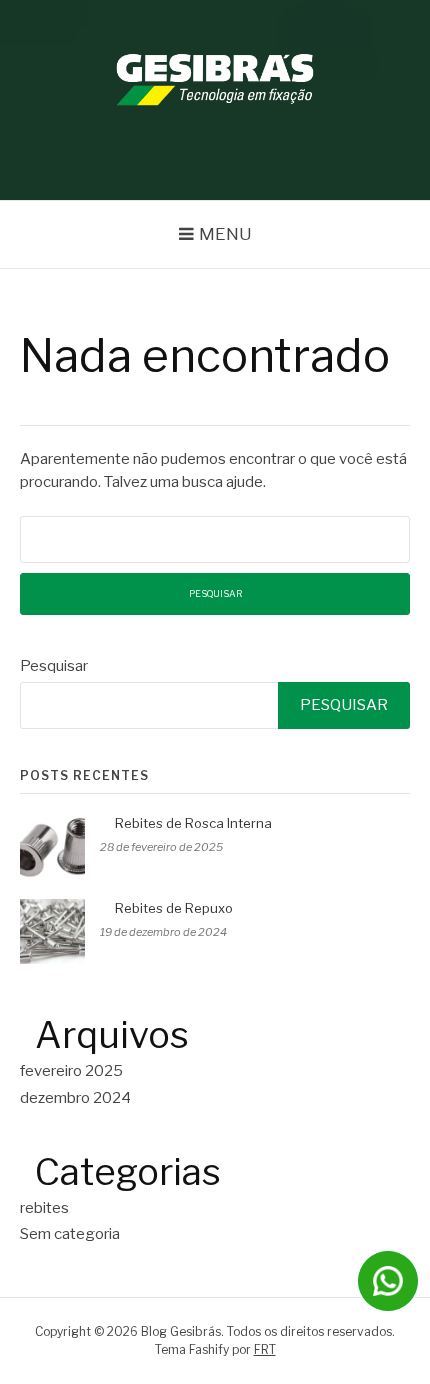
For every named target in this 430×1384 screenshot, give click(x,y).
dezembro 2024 (75, 1098)
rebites (44, 1208)
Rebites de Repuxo (174, 908)
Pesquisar (54, 666)
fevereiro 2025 (71, 1071)
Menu (225, 234)
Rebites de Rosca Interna (193, 823)
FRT (265, 1349)
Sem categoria (70, 1234)
